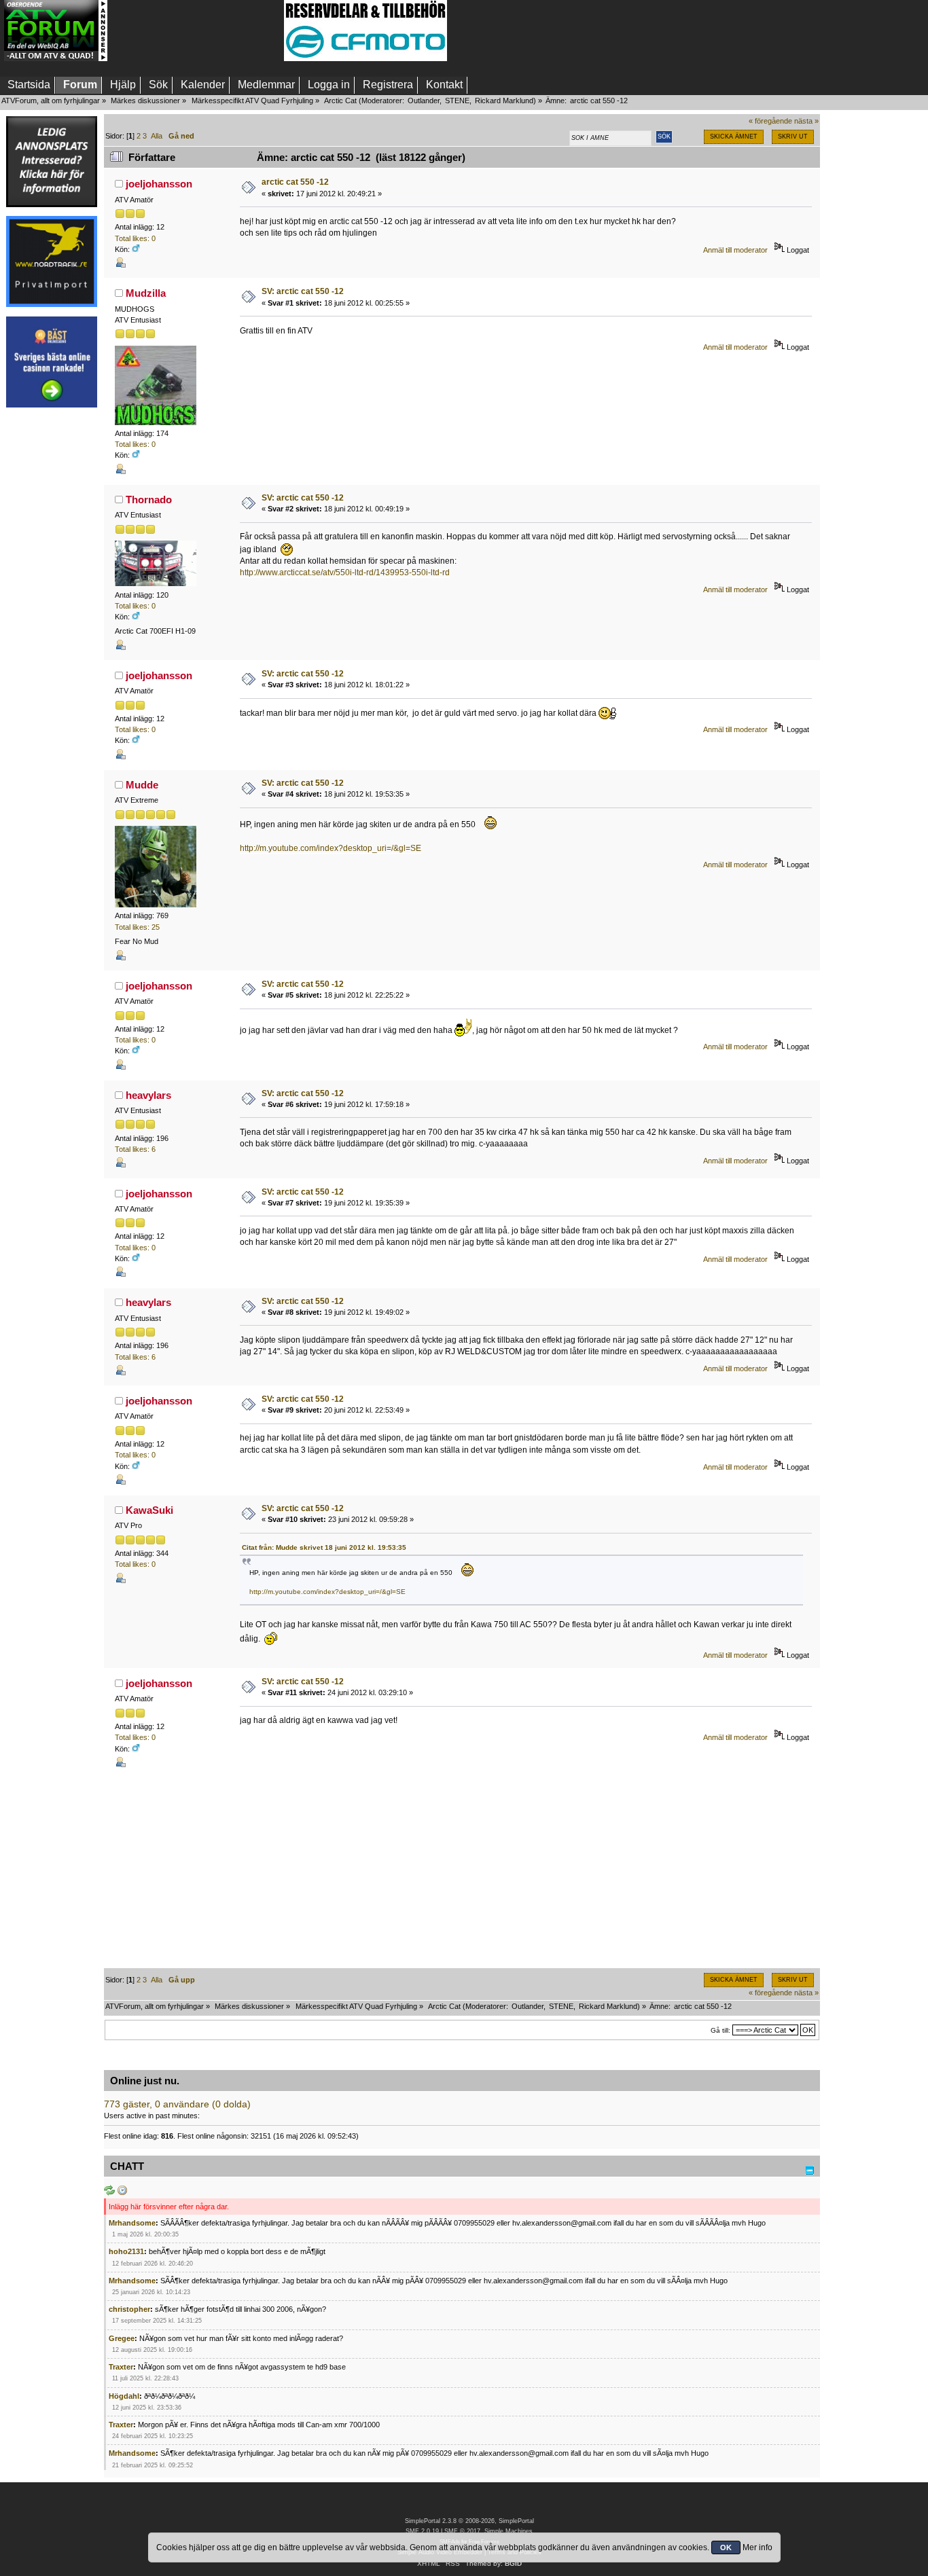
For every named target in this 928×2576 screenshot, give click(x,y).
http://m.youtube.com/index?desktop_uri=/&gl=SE (331, 848)
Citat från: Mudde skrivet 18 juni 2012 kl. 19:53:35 (324, 1547)
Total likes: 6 (135, 1149)
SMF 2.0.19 (422, 2531)
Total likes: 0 (135, 238)
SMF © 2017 (462, 2531)
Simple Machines (508, 2531)
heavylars (148, 1095)
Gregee (122, 2338)
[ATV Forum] (56, 58)
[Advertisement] (196, 31)
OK (726, 2547)
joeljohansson (159, 184)
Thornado (149, 500)
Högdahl (124, 2396)
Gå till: (720, 2030)
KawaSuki (149, 1510)
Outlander (424, 101)
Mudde (142, 785)
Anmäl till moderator (735, 250)
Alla (157, 136)
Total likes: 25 (137, 927)
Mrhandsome (132, 2223)
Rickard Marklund (504, 101)
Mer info (757, 2547)
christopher (129, 2309)
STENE (457, 101)
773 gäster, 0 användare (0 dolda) (177, 2104)
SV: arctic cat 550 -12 (303, 291)
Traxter (121, 2367)
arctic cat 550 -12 (295, 182)
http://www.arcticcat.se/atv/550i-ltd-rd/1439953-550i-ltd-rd (345, 573)
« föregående (770, 121)
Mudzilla (146, 293)
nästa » (806, 121)
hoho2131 (126, 2251)
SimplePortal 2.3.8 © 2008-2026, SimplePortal (469, 2521)
